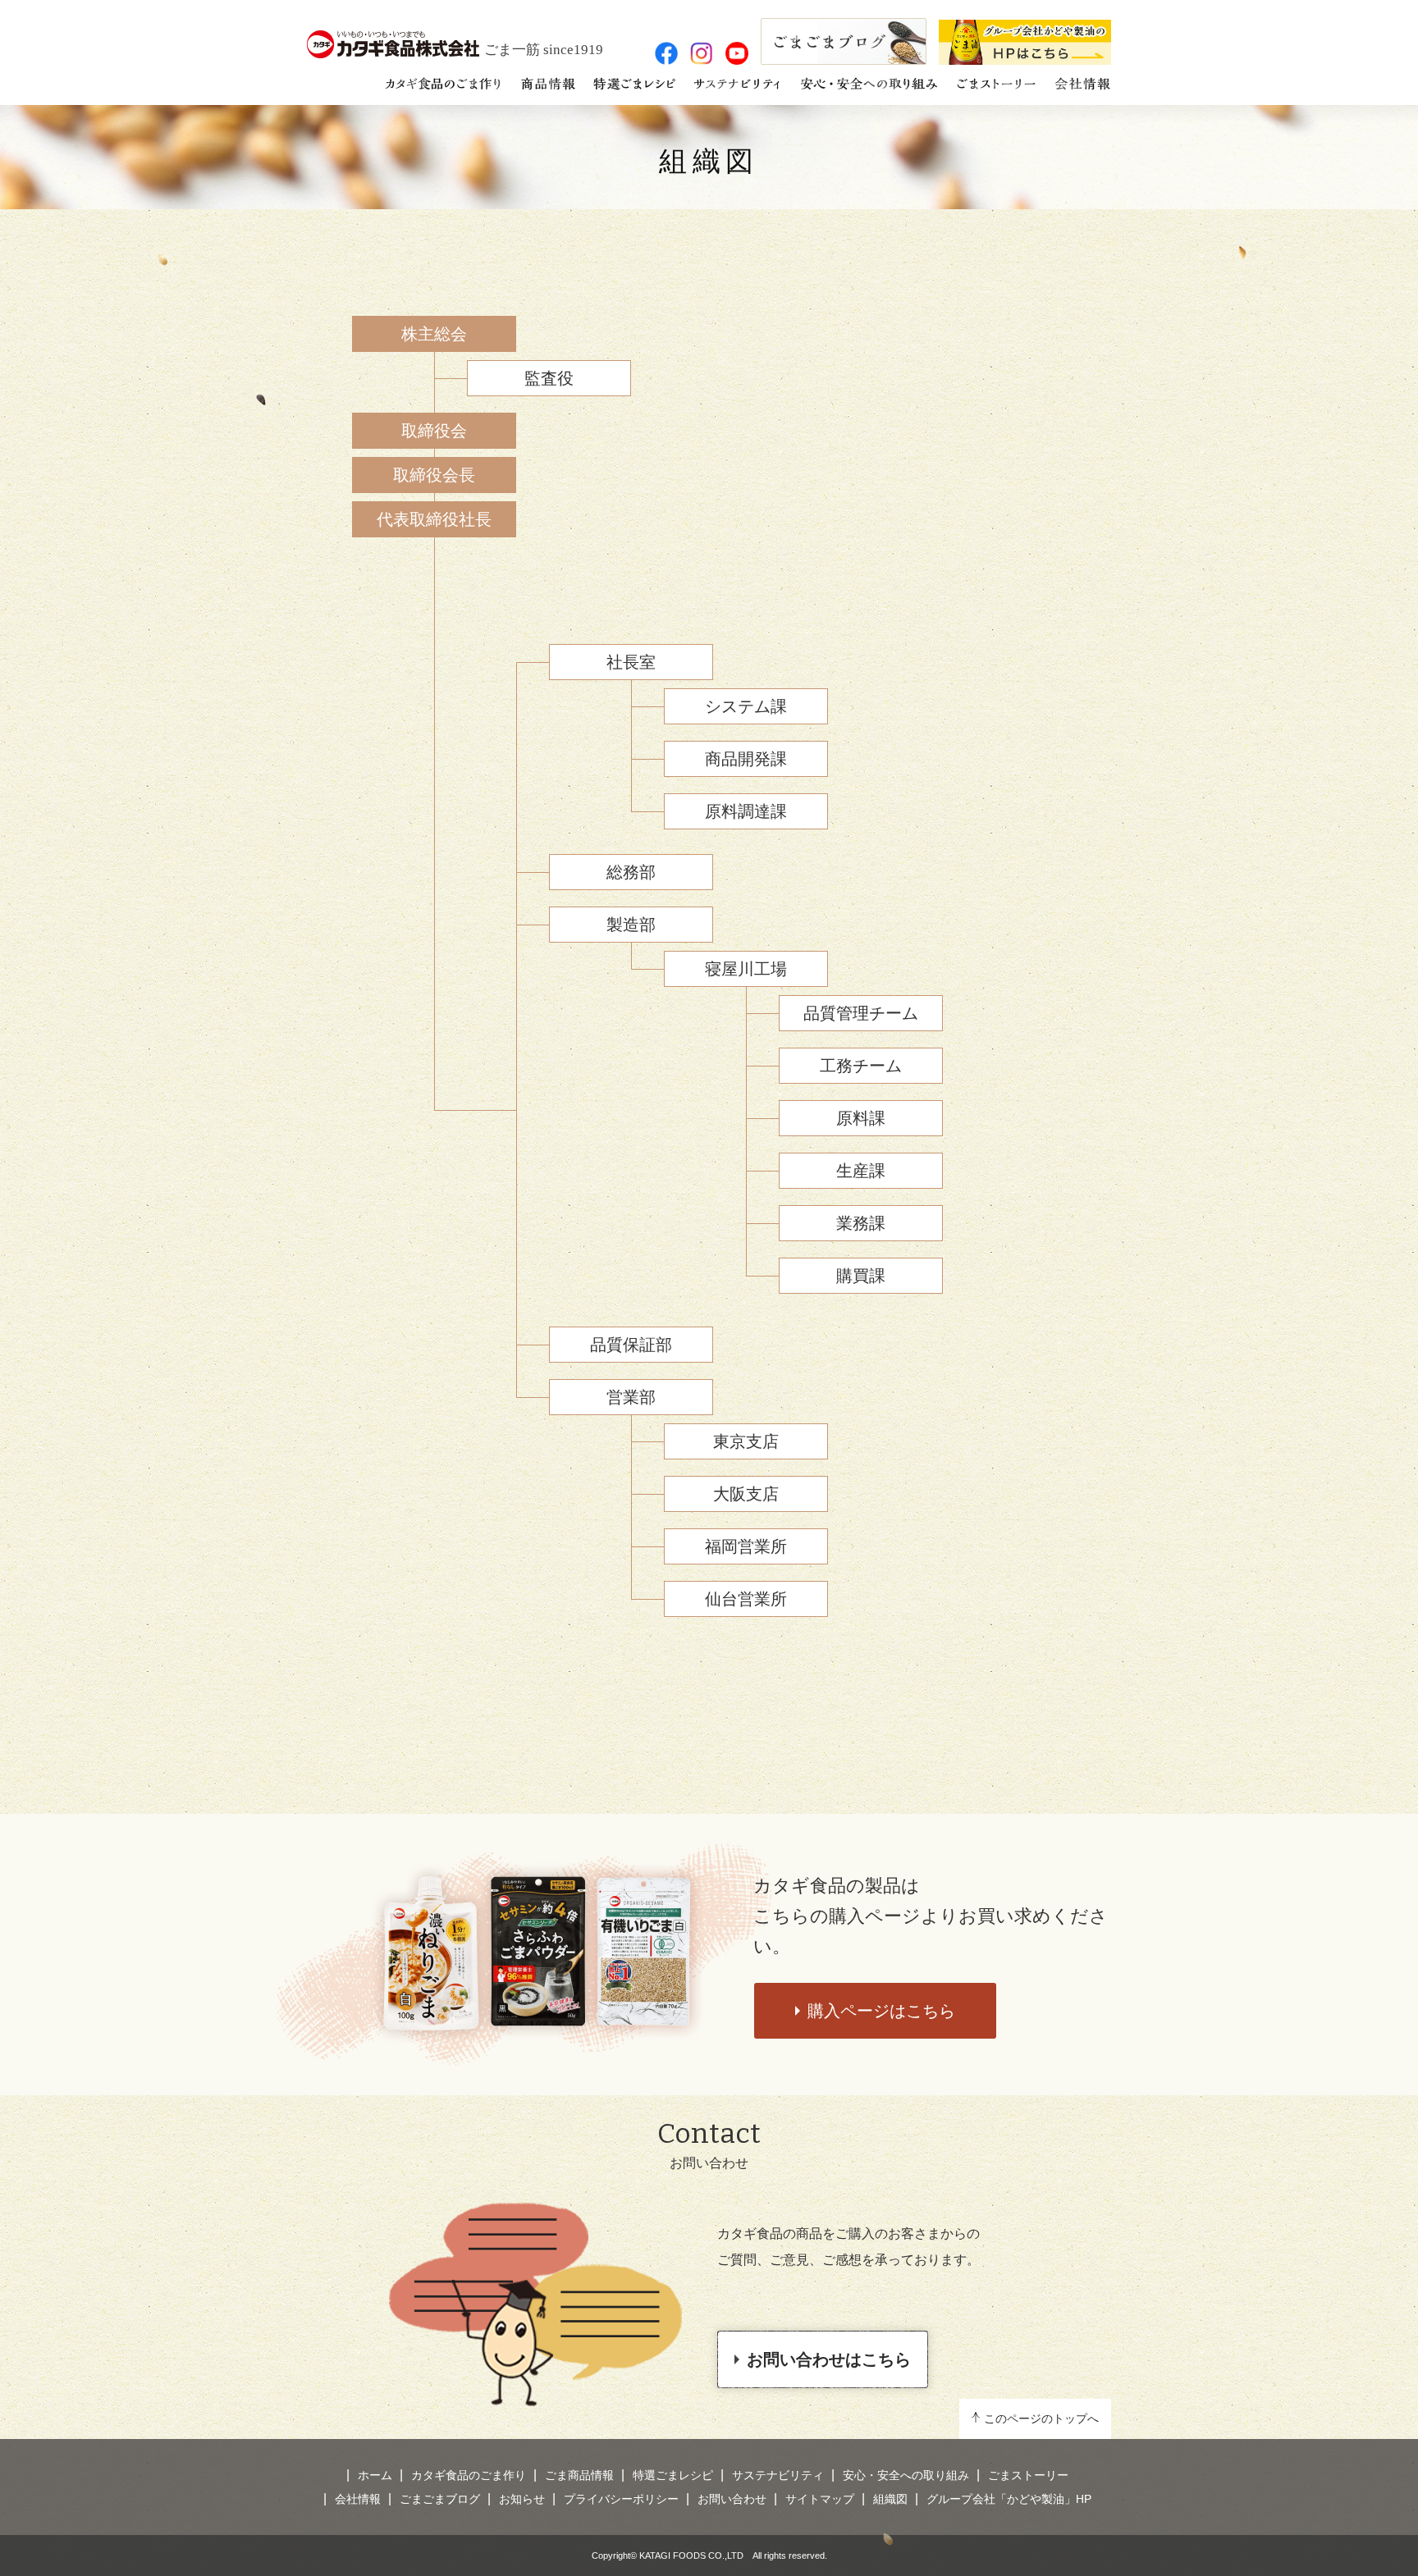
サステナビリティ (778, 2475)
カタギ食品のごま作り (469, 2475)
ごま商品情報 (579, 2475)
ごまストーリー (1028, 2475)
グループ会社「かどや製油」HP (1009, 2499)
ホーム (375, 2475)
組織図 (709, 161)
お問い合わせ (732, 2499)
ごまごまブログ (440, 2499)
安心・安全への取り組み (906, 2475)
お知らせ (522, 2499)
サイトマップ (820, 2499)
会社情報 (358, 2499)
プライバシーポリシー (621, 2499)
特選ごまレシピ (673, 2475)
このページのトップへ (1041, 2418)
